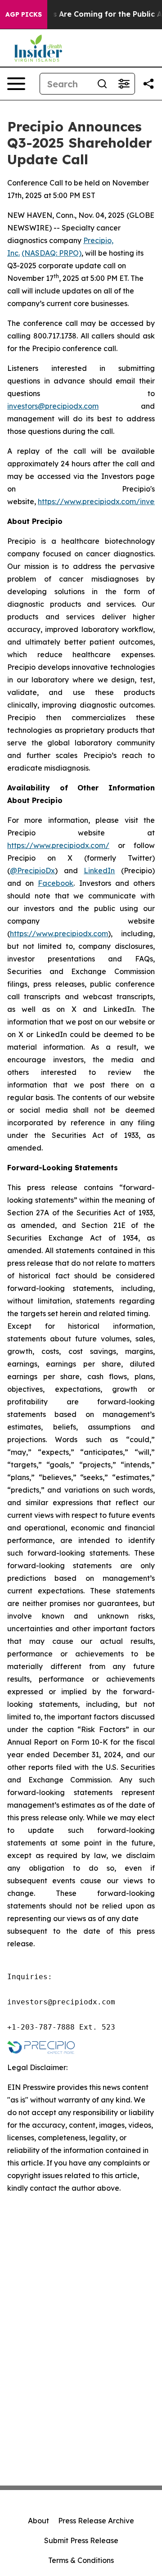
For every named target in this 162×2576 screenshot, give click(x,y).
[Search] (102, 84)
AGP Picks (24, 14)
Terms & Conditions (81, 2560)
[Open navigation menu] (16, 84)
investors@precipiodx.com (53, 406)
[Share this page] (148, 84)
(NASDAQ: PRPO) (52, 253)
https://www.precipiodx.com (59, 934)
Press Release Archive (96, 2521)
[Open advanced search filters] (124, 84)
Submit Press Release (81, 2540)
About (38, 2521)
